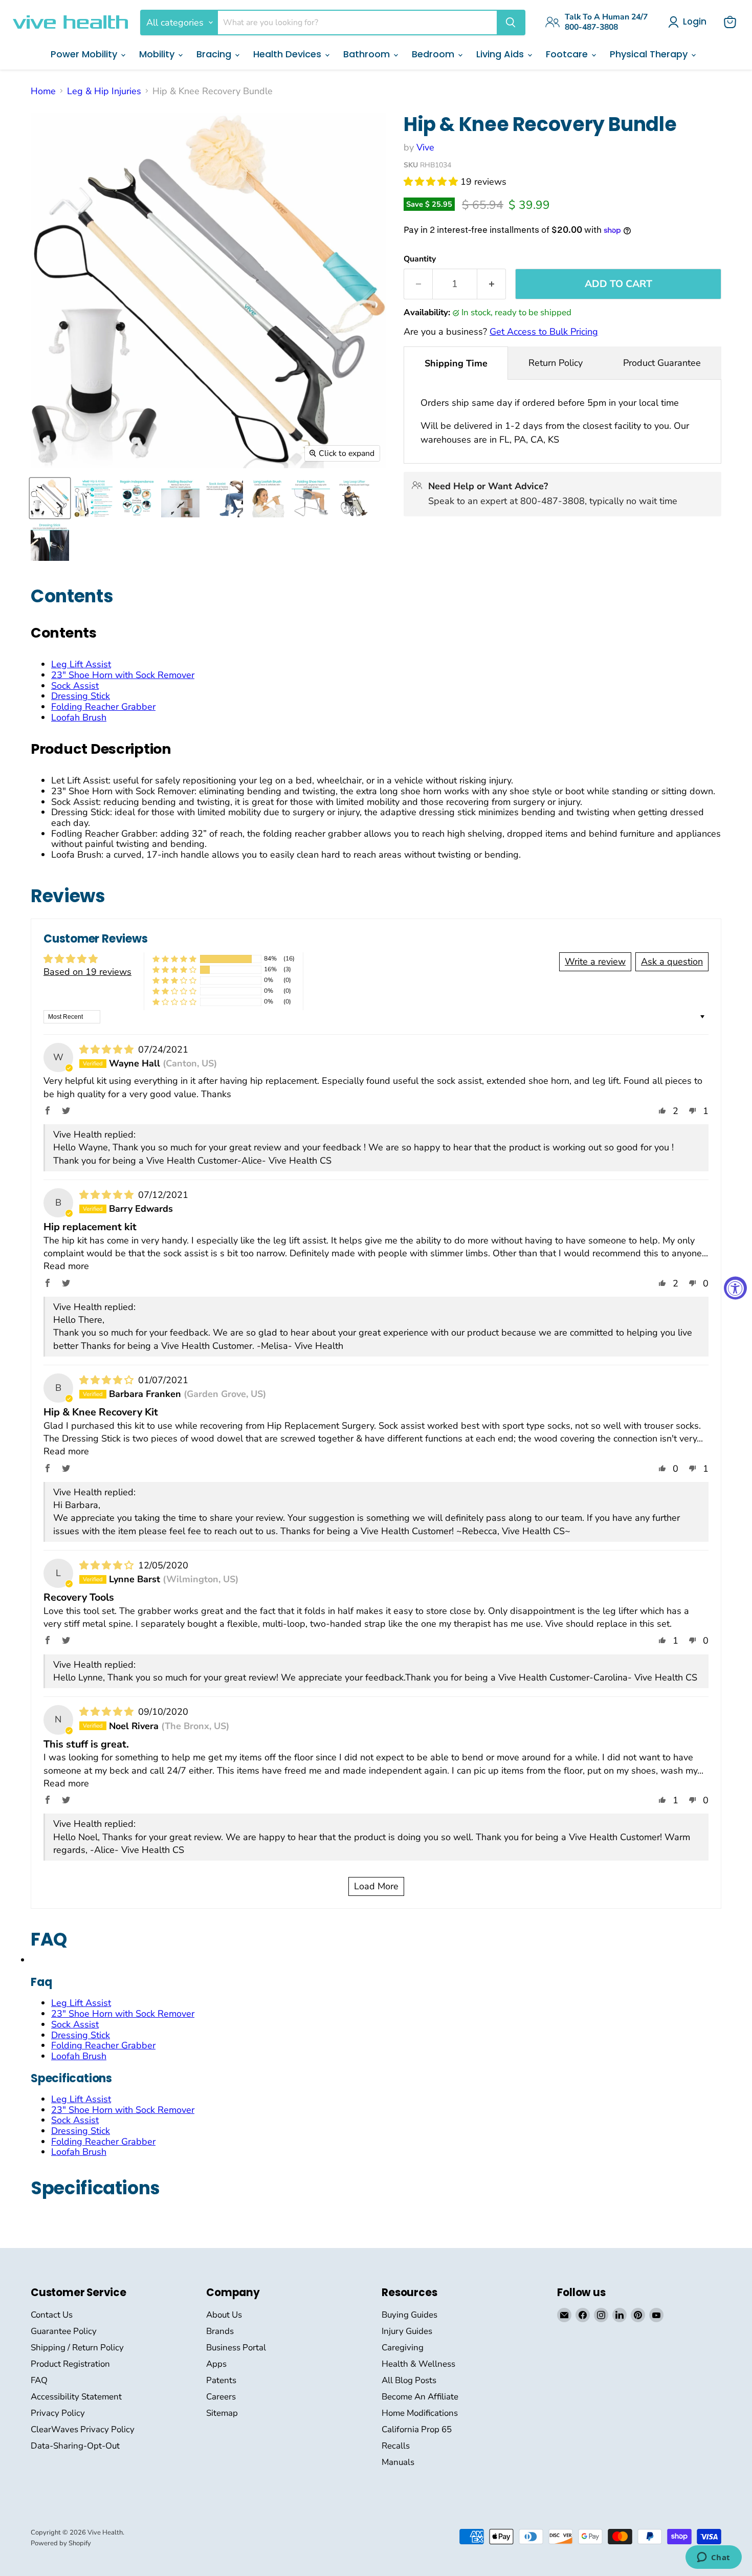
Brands (220, 2331)
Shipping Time (456, 363)
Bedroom (434, 54)
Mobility (158, 54)
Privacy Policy (58, 2413)
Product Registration (70, 2364)
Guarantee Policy (64, 2331)
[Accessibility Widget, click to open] (735, 1288)
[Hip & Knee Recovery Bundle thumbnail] (50, 498)
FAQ (39, 2380)
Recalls (396, 2446)
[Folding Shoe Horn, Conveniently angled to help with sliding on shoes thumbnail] (311, 498)
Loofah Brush (79, 717)
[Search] (511, 23)
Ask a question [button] (672, 962)
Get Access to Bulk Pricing (544, 332)
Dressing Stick (81, 696)
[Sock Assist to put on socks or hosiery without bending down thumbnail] (224, 498)
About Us (224, 2315)
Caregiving (403, 2348)
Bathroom (368, 54)
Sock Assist (75, 686)
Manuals (398, 2462)
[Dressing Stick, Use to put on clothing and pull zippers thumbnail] (50, 542)
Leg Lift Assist (81, 664)
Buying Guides (410, 2315)
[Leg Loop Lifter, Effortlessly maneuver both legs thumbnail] (354, 498)
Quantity (420, 259)
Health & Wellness (418, 2364)
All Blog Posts (409, 2380)
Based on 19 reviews (87, 972)
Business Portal (236, 2348)
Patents (221, 2380)
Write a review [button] (595, 962)
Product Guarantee (662, 363)
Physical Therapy (650, 54)
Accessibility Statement (76, 2397)
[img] (108, 1050)
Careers (221, 2397)
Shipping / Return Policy (77, 2348)
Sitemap (222, 2413)
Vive (425, 147)
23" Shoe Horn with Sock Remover (123, 675)
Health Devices (289, 54)
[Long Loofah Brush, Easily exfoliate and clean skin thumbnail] (267, 498)
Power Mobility (85, 54)
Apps (216, 2364)
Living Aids (501, 54)
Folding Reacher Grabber (103, 707)
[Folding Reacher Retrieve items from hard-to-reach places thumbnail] (180, 498)
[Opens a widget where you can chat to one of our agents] (713, 2558)
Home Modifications (420, 2413)
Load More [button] (376, 1886)
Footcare (568, 54)
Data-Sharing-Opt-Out (75, 2446)
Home (43, 91)
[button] (432, 182)
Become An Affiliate (420, 2397)
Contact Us (52, 2315)
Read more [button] (66, 1266)
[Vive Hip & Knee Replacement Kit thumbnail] (93, 498)
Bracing (215, 54)
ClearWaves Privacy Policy (83, 2429)
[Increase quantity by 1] (492, 284)
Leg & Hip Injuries (104, 91)
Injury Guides (407, 2331)
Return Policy (556, 363)
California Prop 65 (417, 2429)
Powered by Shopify (61, 2543)
